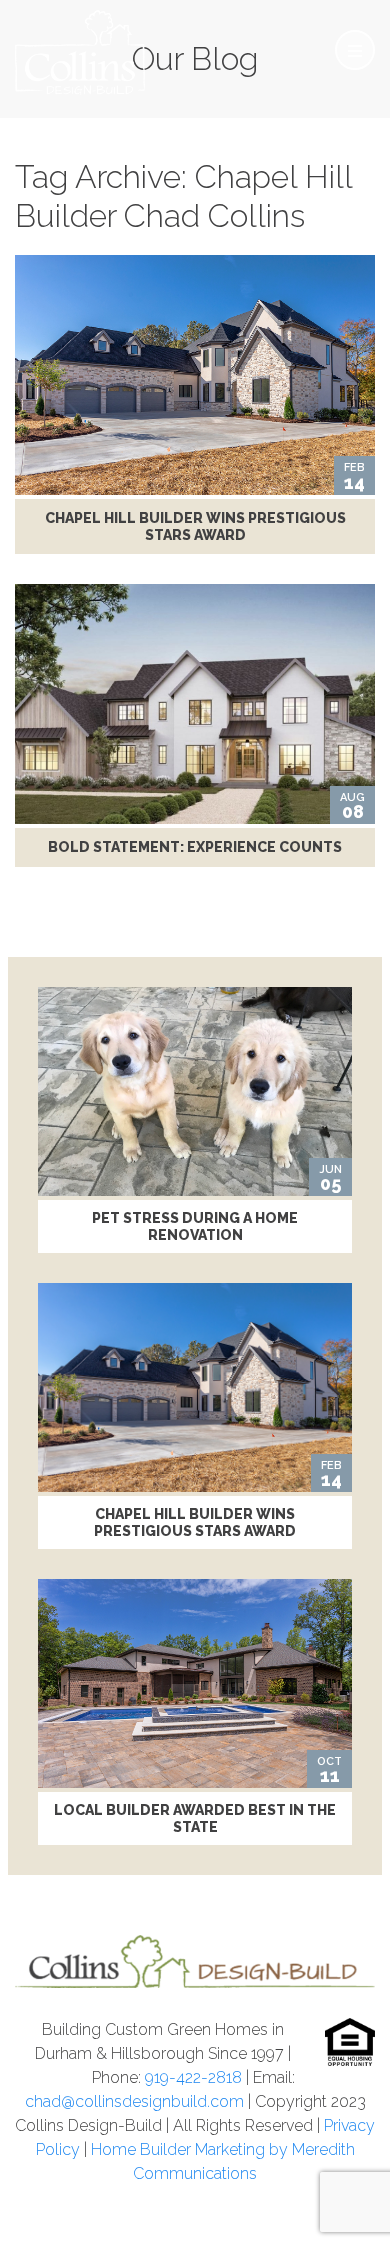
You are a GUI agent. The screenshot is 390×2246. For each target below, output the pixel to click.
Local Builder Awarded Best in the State (195, 1818)
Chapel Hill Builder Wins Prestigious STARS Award (195, 526)
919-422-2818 (193, 2077)
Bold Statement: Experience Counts (195, 847)
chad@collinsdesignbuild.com (134, 2101)
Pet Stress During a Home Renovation (195, 1226)
